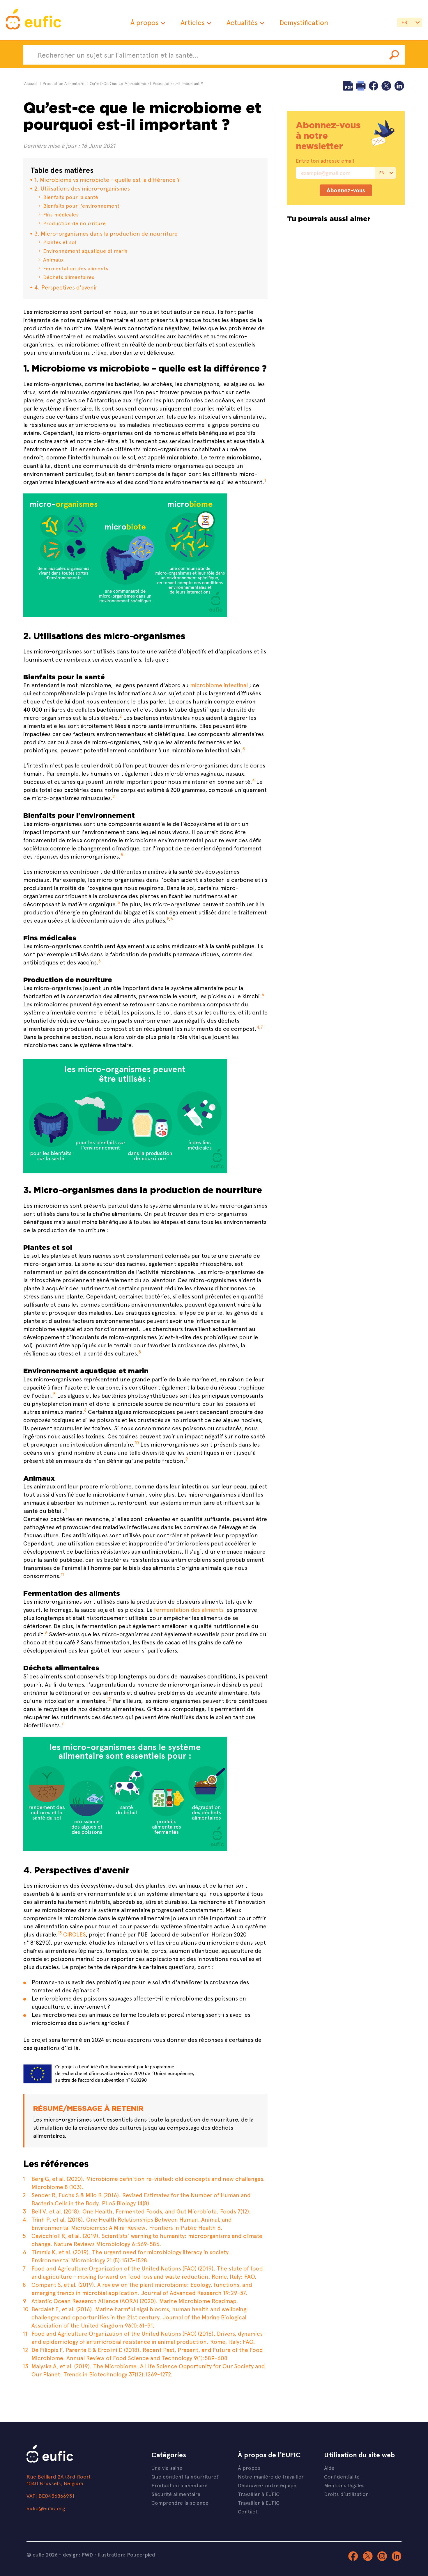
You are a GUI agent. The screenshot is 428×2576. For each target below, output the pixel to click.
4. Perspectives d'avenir (66, 287)
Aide (329, 2468)
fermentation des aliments (189, 1609)
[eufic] (33, 20)
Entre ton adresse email (325, 161)
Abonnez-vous (346, 190)
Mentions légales (344, 2485)
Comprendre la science (180, 2503)
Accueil (31, 83)
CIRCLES (74, 1934)
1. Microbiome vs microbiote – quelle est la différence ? (107, 179)
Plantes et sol (60, 242)
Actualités (242, 22)
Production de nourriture (74, 223)
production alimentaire (63, 83)
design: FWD (78, 2554)
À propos (145, 22)
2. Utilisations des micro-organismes (82, 188)
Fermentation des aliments (76, 268)
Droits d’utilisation (346, 2494)
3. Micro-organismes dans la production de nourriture (106, 233)
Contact (248, 2511)
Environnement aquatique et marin (85, 251)
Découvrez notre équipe (267, 2485)
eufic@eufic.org (46, 2508)
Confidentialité (342, 2476)
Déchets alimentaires (69, 277)
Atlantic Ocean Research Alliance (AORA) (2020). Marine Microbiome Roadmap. (135, 2301)
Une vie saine (167, 2468)
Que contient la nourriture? (185, 2476)
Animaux (53, 259)
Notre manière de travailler (271, 2476)
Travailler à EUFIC (259, 2494)
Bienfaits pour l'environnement (81, 206)
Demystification (304, 22)
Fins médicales (61, 214)
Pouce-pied (141, 2554)
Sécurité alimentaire (176, 2494)
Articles (193, 22)
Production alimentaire (179, 2485)
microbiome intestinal (219, 685)
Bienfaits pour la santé (71, 197)
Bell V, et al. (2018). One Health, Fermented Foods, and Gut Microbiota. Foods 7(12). (141, 2211)
